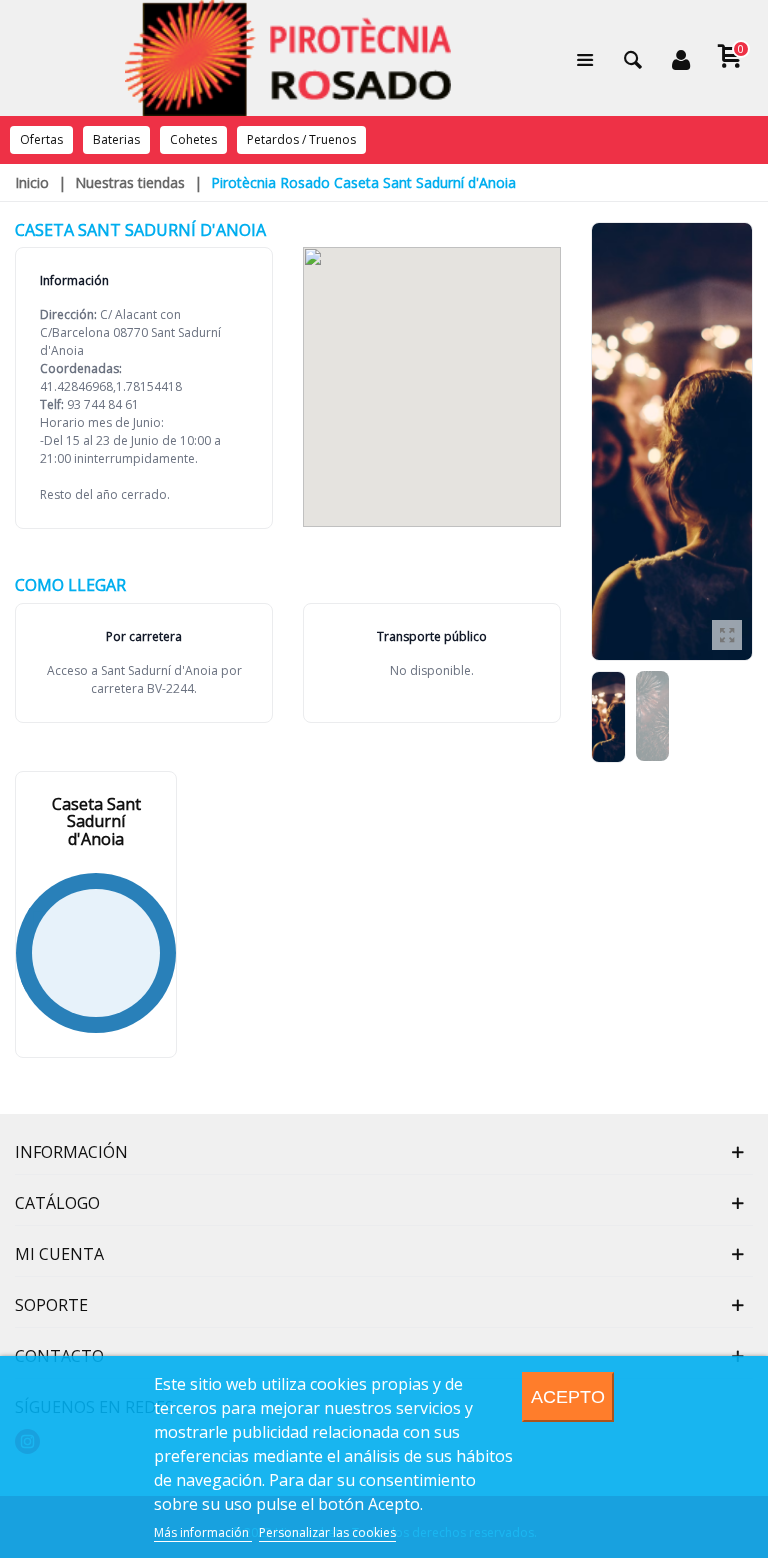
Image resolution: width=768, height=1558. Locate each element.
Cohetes (193, 139)
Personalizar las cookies (327, 1532)
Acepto (568, 1396)
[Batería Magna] (727, 635)
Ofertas (41, 139)
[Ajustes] (681, 58)
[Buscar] (633, 58)
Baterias (116, 139)
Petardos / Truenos (301, 139)
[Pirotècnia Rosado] (288, 58)
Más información (203, 1532)
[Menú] (585, 58)
